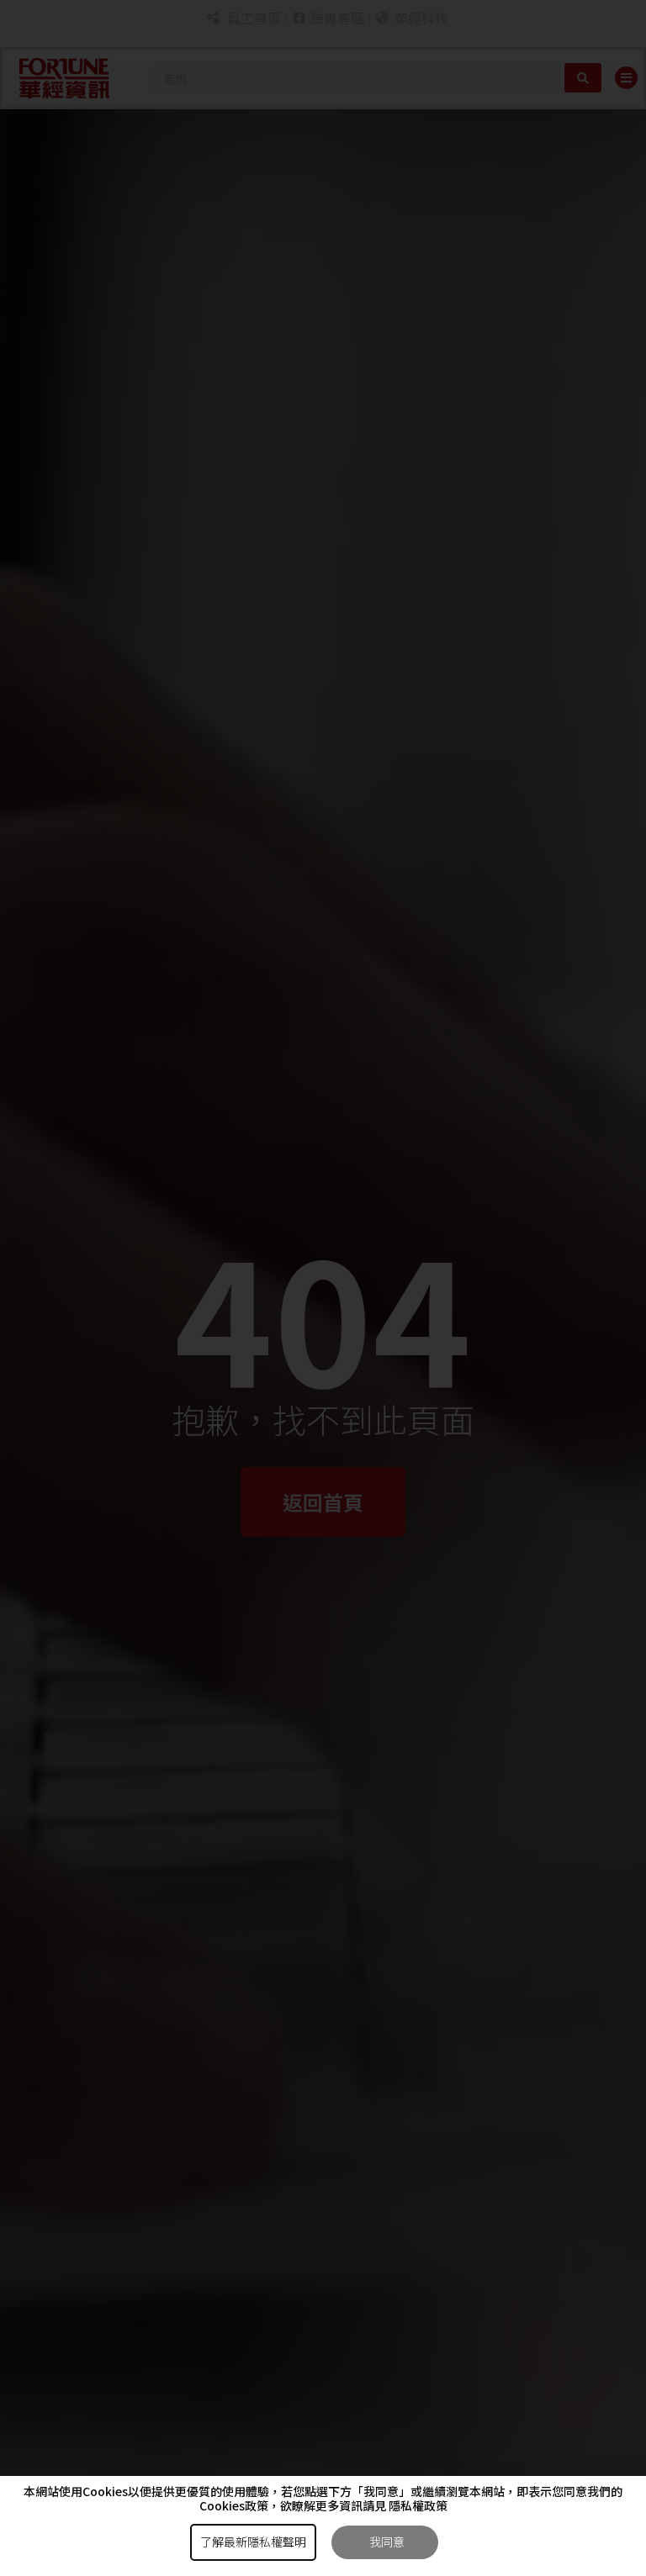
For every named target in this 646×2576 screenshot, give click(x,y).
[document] (323, 1288)
